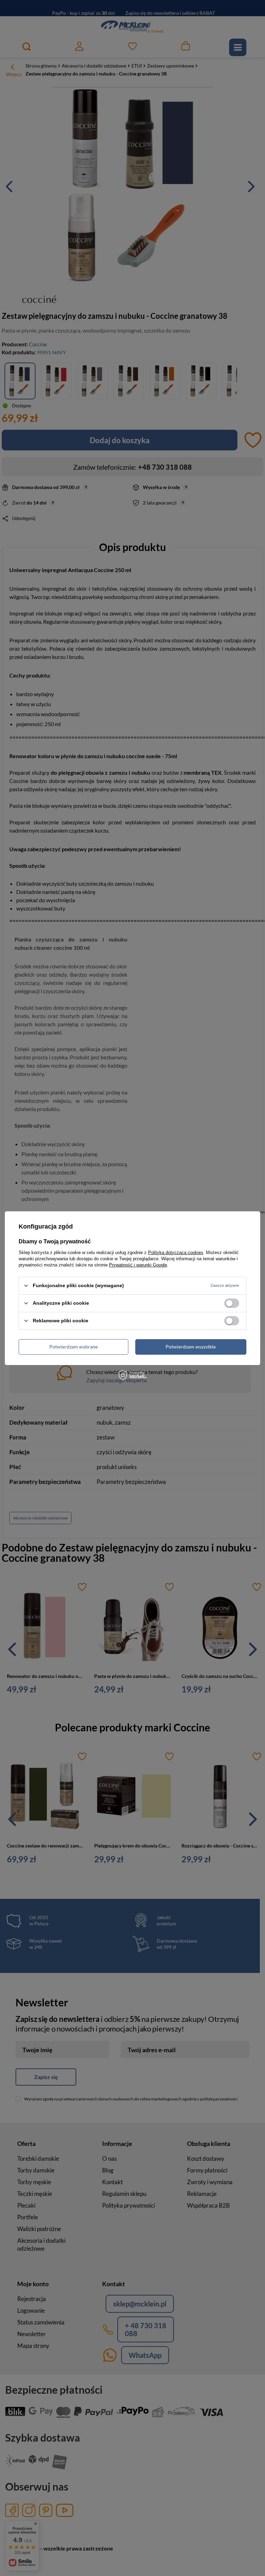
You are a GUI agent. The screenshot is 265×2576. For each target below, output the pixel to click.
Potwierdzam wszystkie (191, 1347)
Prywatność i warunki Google (138, 1265)
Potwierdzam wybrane (73, 1347)
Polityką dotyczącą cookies (176, 1252)
